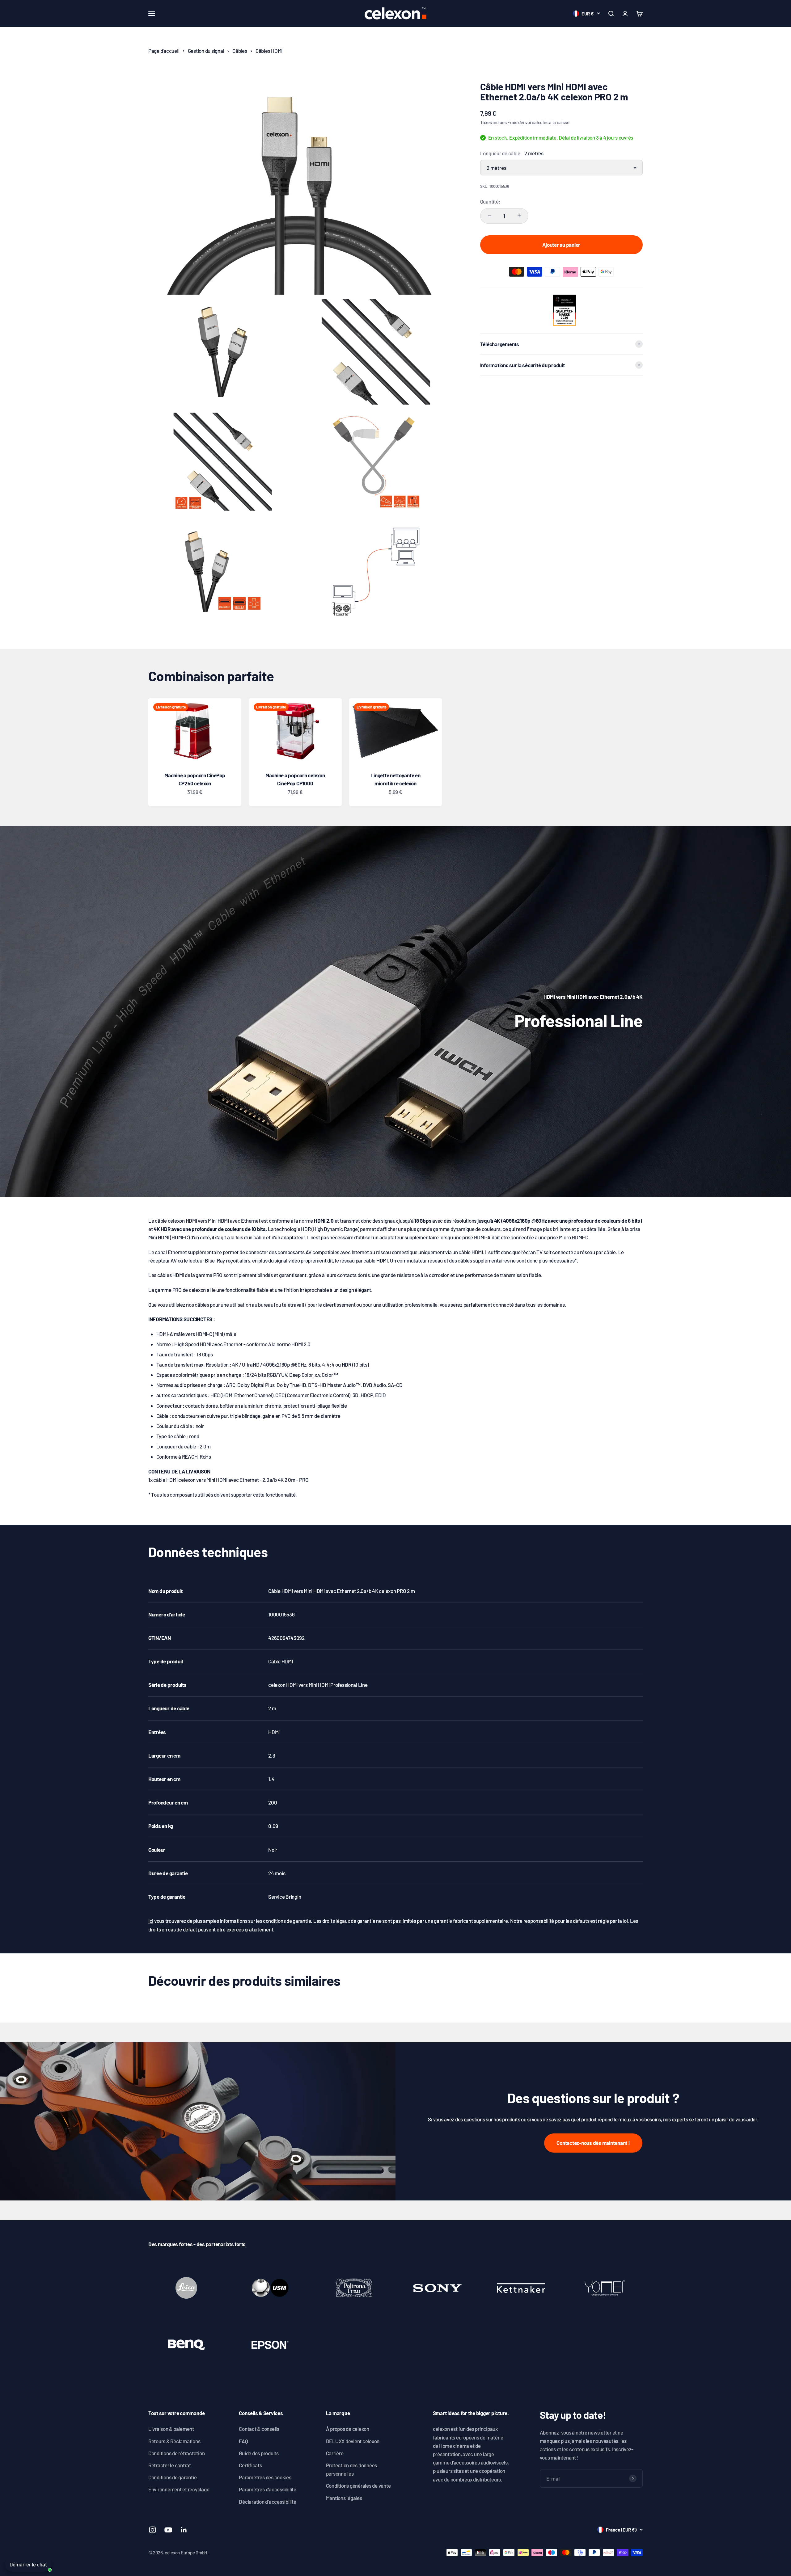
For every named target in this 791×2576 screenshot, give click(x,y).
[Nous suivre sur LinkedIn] (184, 2530)
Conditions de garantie (172, 2477)
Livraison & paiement (171, 2429)
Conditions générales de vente (358, 2486)
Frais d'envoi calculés (528, 122)
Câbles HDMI (269, 51)
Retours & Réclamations (174, 2441)
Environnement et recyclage (179, 2489)
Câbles (240, 51)
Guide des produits (259, 2453)
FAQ (243, 2441)
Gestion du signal (206, 51)
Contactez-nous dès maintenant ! (593, 2143)
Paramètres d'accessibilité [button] (267, 2489)
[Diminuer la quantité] (489, 216)
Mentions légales (344, 2498)
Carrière (335, 2453)
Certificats (250, 2465)
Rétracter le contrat (170, 2465)
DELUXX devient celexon (353, 2441)
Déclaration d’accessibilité (267, 2502)
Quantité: (490, 201)
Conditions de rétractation (176, 2453)
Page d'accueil (164, 51)
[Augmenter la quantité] (519, 216)
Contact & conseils (259, 2429)
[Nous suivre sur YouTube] (168, 2530)
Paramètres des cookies (265, 2477)
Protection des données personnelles (351, 2469)
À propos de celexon (348, 2429)
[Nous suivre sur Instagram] (152, 2530)
